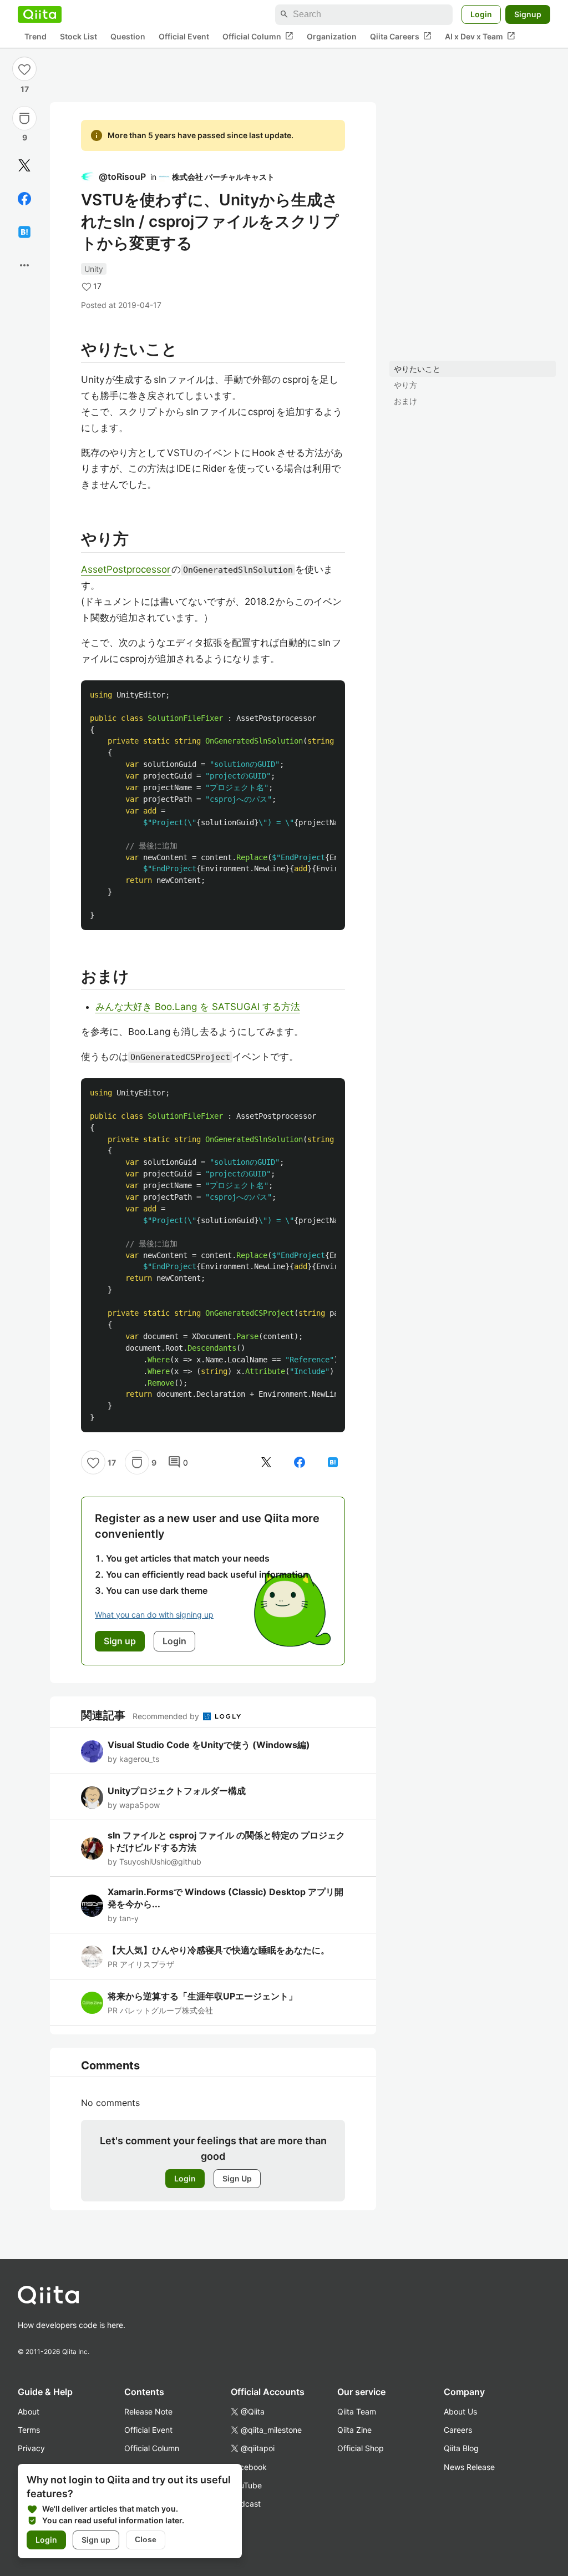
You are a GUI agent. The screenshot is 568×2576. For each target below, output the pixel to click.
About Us (460, 2411)
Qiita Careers (401, 36)
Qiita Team (357, 2411)
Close (146, 2539)
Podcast (246, 2504)
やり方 (405, 385)
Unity (94, 269)
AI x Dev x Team (480, 36)
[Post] (24, 165)
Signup (528, 14)
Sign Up (237, 2178)
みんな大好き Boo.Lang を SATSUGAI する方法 (198, 1007)
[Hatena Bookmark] (24, 232)
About (29, 2411)
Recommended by (167, 1716)
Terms (29, 2430)
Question (128, 36)
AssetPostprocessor (126, 569)
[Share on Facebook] (24, 199)
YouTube (246, 2485)
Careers (458, 2430)
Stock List (78, 36)
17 (25, 89)
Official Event (184, 36)
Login (481, 14)
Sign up (96, 2540)
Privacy (31, 2448)
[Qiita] (40, 14)
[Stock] (24, 118)
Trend (35, 36)
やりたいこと (417, 369)
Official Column (258, 36)
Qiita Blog (461, 2448)
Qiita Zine (354, 2430)
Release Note (148, 2411)
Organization (332, 36)
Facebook (249, 2467)
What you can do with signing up (154, 1615)
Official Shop (361, 2448)
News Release (469, 2467)
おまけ (405, 401)
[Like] (24, 69)
